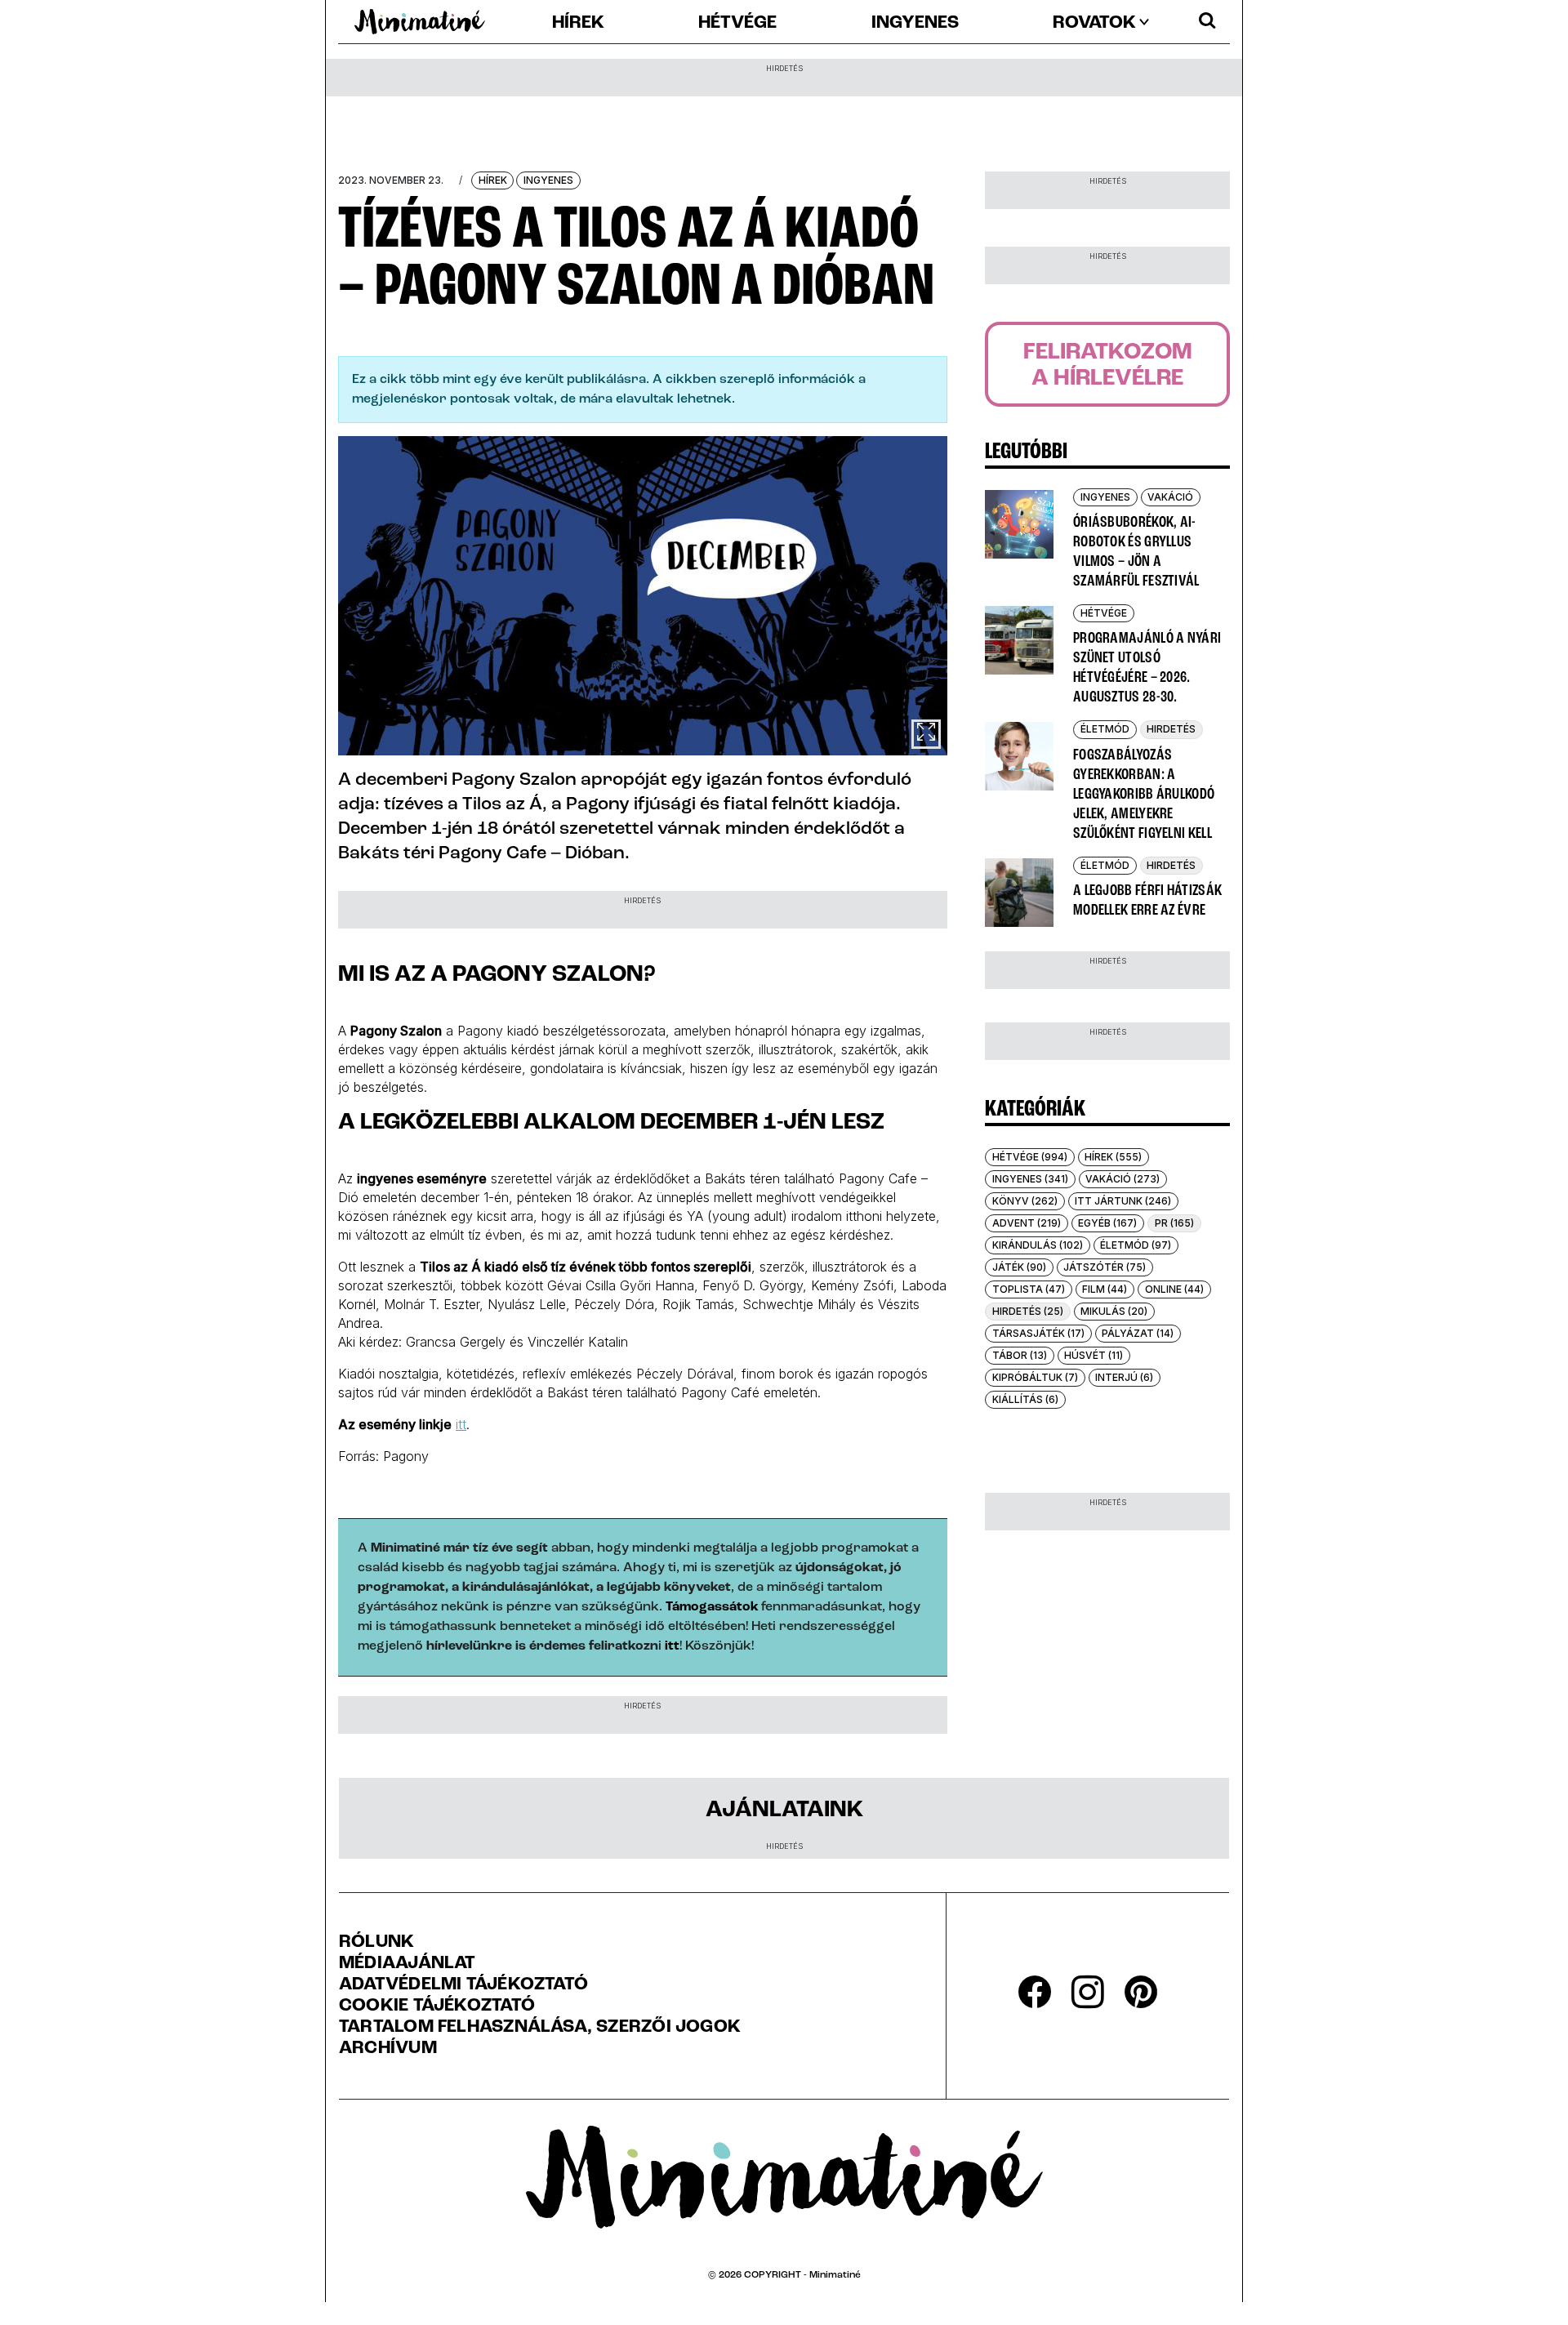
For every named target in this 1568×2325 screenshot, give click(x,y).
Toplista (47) (1029, 1289)
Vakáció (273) (1123, 1179)
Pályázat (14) (1138, 1333)
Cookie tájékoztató (437, 2007)
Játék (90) (1019, 1267)
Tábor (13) (1020, 1355)
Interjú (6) (1124, 1377)
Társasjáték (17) (1038, 1333)
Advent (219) (1027, 1223)
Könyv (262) (1025, 1201)
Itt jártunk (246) (1123, 1201)
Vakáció (1170, 497)
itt (461, 1424)
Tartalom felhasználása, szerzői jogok (540, 2028)
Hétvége (737, 24)
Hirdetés (1171, 729)
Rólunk (376, 1943)
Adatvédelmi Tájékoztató (463, 1985)
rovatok (1094, 24)
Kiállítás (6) (1025, 1399)
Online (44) (1174, 1289)
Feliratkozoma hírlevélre (1108, 366)
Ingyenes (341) (1030, 1179)
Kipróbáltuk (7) (1035, 1377)
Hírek (578, 24)
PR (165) (1174, 1223)
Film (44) (1105, 1289)
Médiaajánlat (408, 1964)
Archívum (388, 2049)
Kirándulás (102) (1038, 1245)
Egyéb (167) (1107, 1223)
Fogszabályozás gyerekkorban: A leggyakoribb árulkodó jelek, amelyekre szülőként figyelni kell (1144, 795)
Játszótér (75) (1105, 1267)
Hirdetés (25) (1028, 1311)
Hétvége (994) (1030, 1157)
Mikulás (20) (1114, 1311)
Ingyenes (915, 24)
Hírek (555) (1113, 1157)
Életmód (1105, 729)
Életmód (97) (1136, 1245)
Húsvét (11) (1094, 1355)
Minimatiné (835, 2275)
